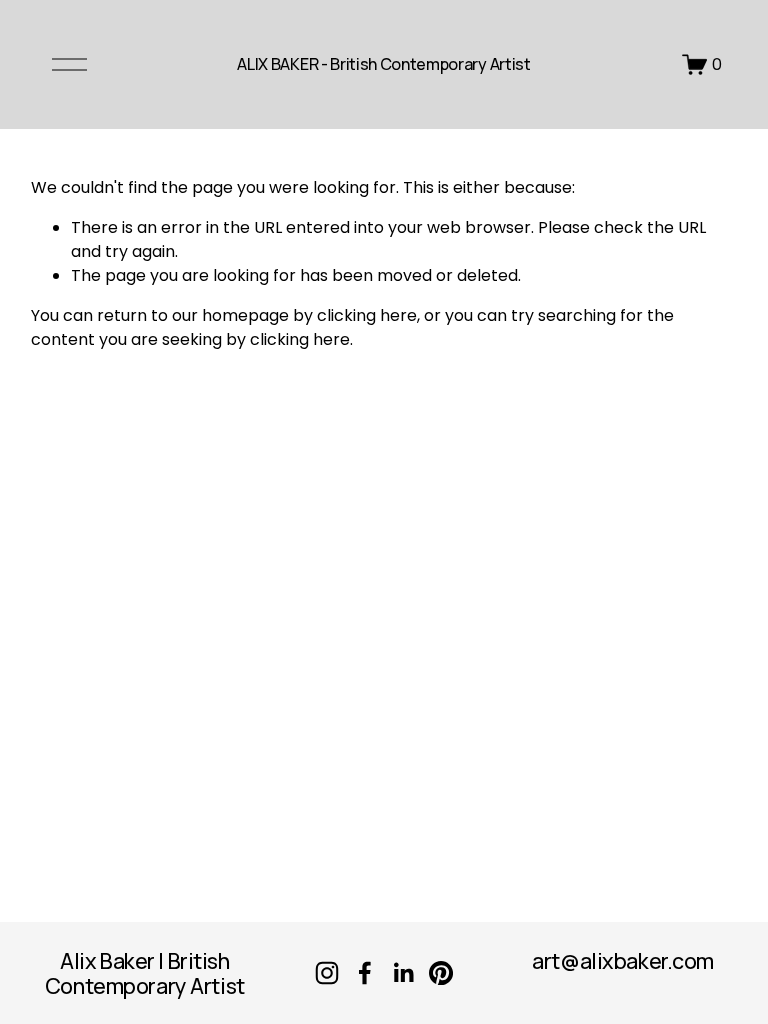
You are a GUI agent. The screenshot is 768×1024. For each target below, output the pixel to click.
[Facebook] (365, 973)
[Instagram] (327, 973)
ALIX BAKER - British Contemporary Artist (383, 64)
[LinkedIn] (403, 973)
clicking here (367, 315)
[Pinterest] (441, 973)
